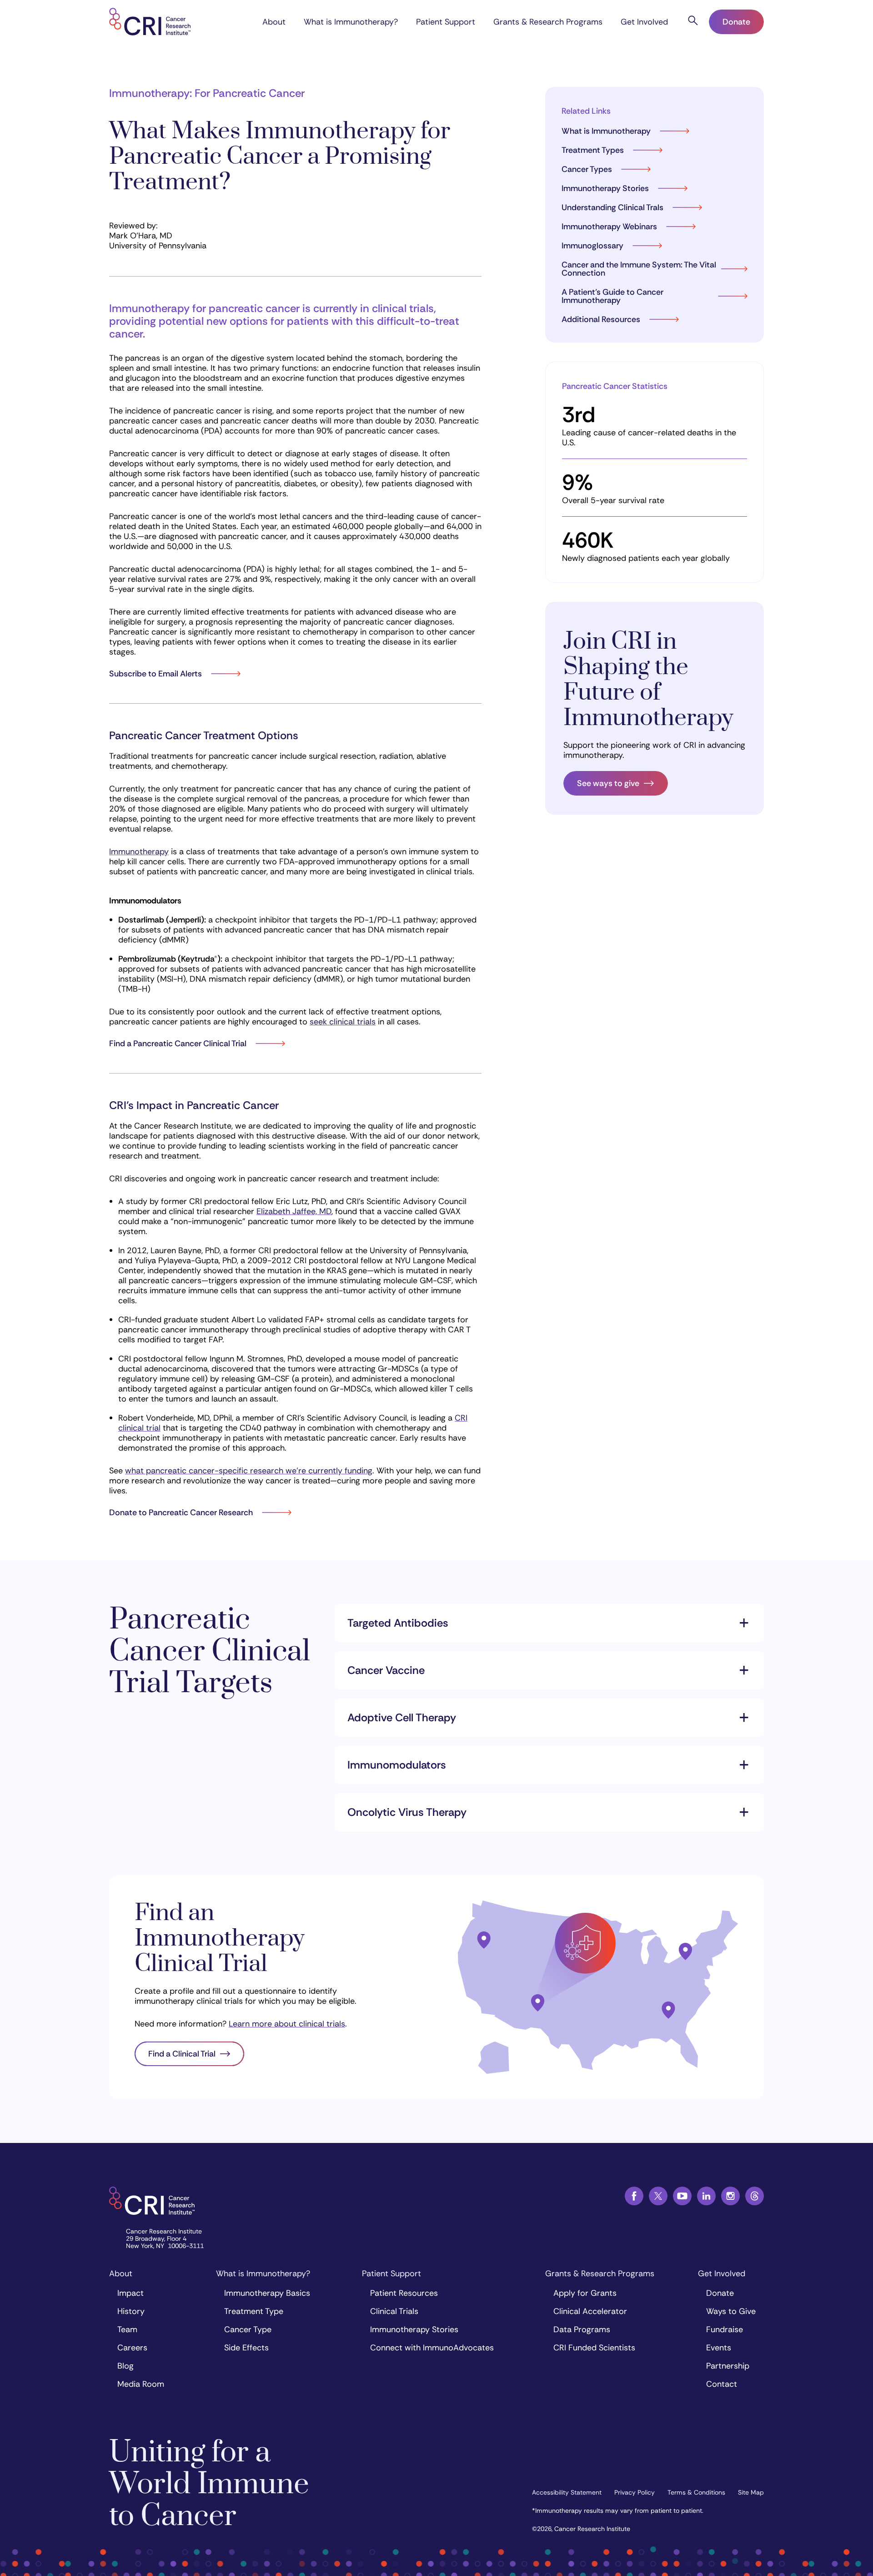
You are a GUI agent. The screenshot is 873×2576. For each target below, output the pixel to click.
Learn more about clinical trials (287, 2024)
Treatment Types (593, 150)
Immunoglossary (592, 246)
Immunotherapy (139, 852)
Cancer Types (587, 169)
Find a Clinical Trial (182, 2054)
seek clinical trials (343, 1022)
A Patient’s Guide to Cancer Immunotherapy (612, 296)
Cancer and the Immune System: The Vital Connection (639, 269)
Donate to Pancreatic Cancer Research (181, 1512)
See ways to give (608, 783)
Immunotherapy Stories (605, 188)
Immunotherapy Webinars (609, 227)
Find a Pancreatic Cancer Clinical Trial (178, 1044)
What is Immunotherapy (606, 131)
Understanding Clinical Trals (612, 207)
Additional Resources (601, 319)
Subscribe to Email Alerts (156, 674)
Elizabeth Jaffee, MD (294, 1211)
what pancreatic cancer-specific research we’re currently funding (249, 1471)
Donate (736, 22)
